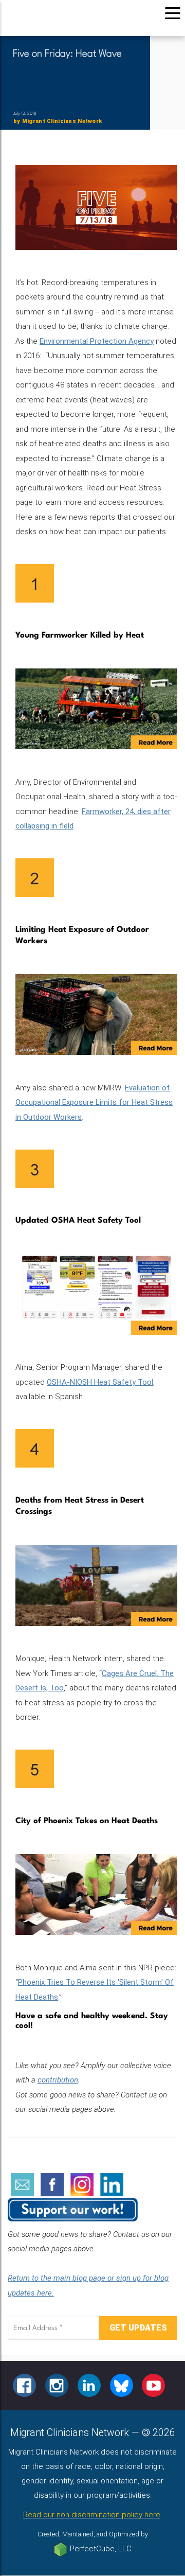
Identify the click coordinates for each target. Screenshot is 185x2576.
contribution (58, 2080)
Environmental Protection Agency (97, 341)
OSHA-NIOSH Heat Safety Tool (100, 1382)
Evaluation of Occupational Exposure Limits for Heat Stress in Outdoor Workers (94, 1102)
